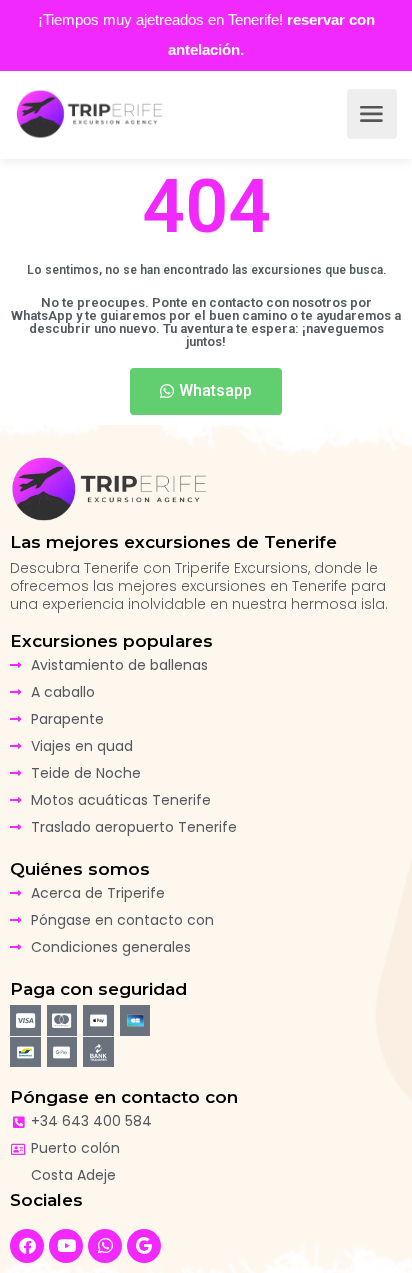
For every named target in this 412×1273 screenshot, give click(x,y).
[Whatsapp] (105, 1246)
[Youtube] (66, 1246)
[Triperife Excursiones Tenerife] (90, 114)
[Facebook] (27, 1246)
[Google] (144, 1246)
